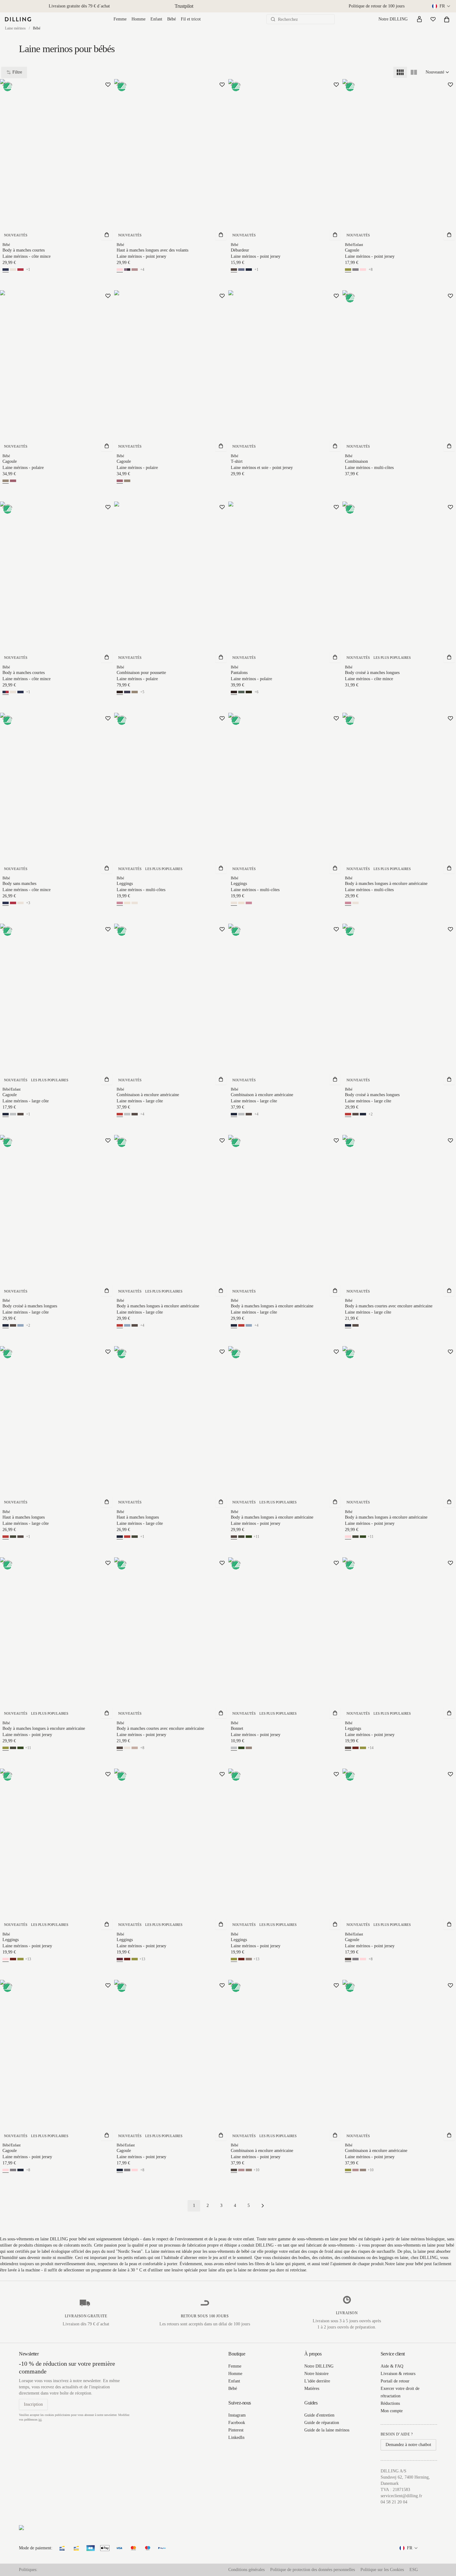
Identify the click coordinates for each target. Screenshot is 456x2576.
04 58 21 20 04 (394, 2502)
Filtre (17, 72)
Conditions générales (246, 2570)
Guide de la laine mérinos (327, 2430)
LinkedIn (236, 2438)
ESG (414, 2570)
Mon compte (392, 2411)
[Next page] (263, 2206)
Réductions (390, 2403)
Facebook (237, 2423)
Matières (312, 2388)
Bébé (172, 19)
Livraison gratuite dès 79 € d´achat (79, 6)
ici (40, 2420)
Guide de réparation (322, 2423)
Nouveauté (435, 72)
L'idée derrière (317, 2381)
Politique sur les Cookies (382, 2570)
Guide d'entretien (319, 2415)
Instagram (237, 2415)
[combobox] (442, 6)
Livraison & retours (398, 2374)
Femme (120, 19)
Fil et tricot (191, 19)
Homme (139, 19)
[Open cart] (447, 19)
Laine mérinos (15, 28)
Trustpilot (184, 6)
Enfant (156, 19)
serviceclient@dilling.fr (401, 2496)
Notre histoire (316, 2374)
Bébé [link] (37, 28)
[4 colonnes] (400, 72)
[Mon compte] (419, 19)
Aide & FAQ (392, 2366)
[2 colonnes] (414, 72)
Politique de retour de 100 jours (377, 6)
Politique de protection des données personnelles (313, 2570)
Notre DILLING (393, 19)
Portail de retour (395, 2381)
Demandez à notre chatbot (408, 2445)
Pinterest (236, 2430)
